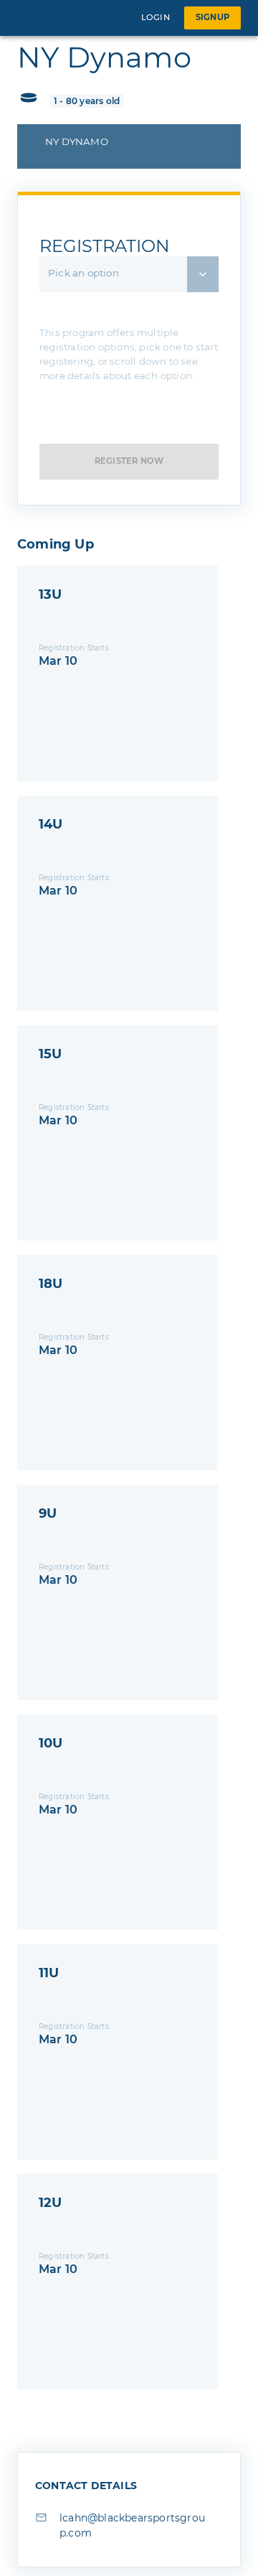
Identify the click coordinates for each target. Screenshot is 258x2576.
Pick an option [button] (83, 273)
